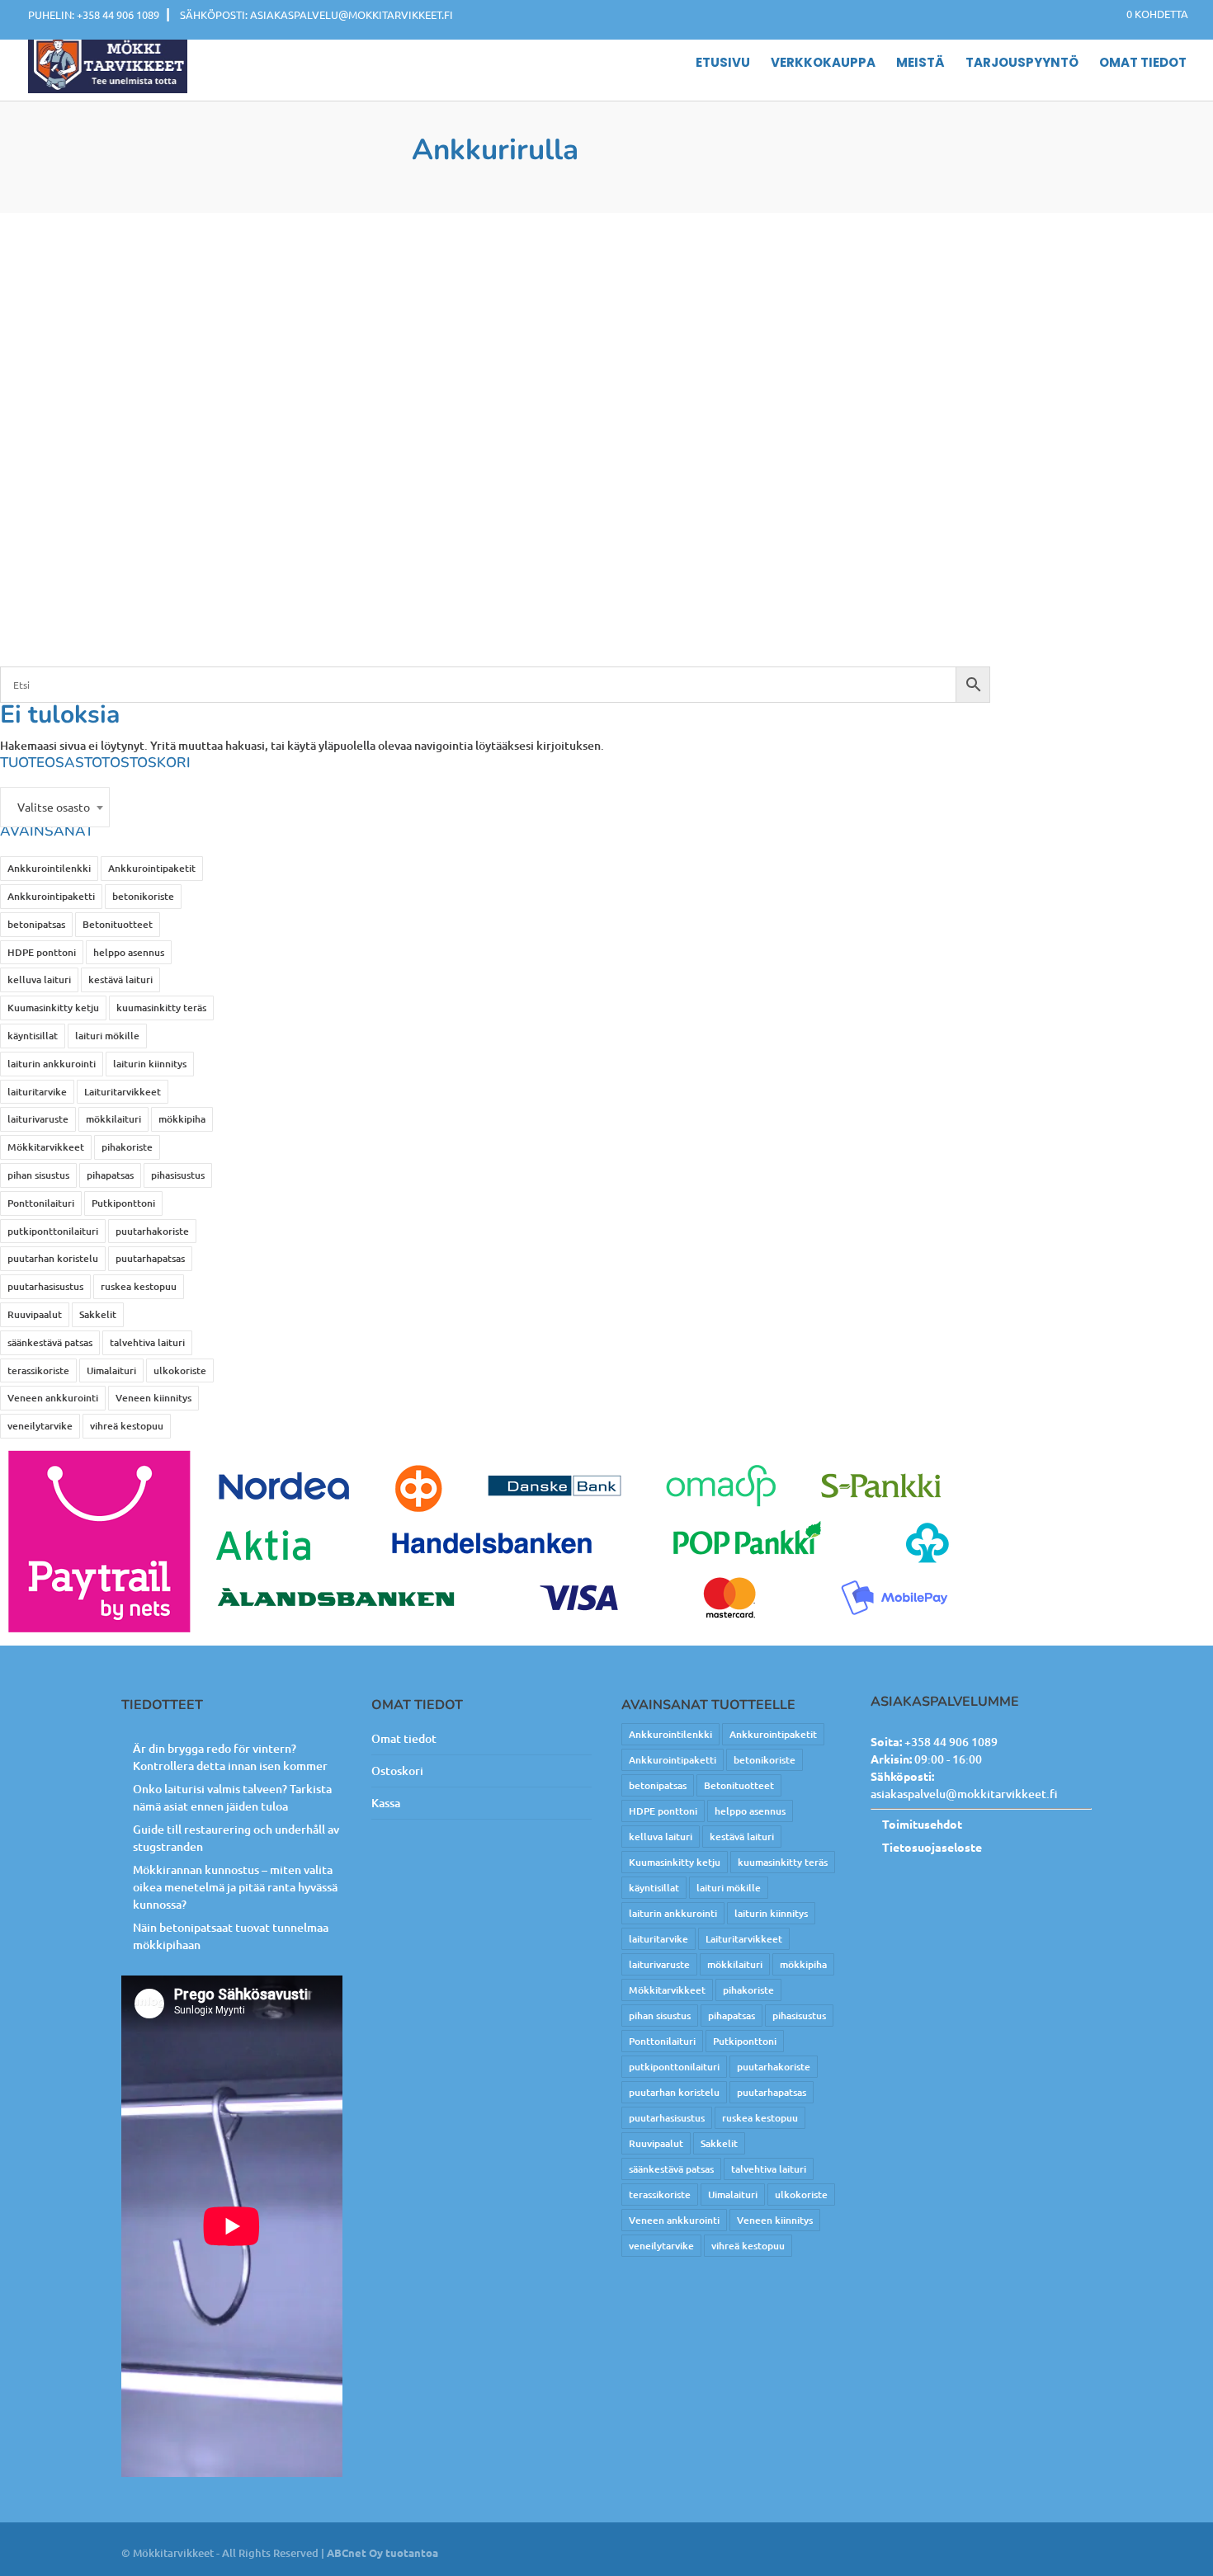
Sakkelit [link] (98, 1314)
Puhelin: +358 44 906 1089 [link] (94, 14)
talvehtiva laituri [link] (147, 1342)
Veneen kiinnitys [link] (153, 1398)
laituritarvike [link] (37, 1092)
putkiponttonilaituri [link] (53, 1231)
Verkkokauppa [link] (823, 64)
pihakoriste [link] (127, 1147)
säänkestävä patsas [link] (50, 1342)
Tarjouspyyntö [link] (1022, 64)
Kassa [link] (386, 1803)
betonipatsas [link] (36, 924)
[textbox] (55, 807)
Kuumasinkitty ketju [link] (53, 1008)
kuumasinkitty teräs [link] (161, 1008)
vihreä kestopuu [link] (127, 1426)
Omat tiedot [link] (1143, 64)
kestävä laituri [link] (120, 980)
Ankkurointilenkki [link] (49, 868)
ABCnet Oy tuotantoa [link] (382, 2552)
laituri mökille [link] (107, 1036)
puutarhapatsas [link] (150, 1258)
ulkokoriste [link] (180, 1370)
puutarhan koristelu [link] (53, 1258)
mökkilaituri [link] (113, 1119)
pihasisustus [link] (178, 1175)
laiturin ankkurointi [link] (52, 1064)
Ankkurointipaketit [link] (152, 868)
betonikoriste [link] (143, 896)
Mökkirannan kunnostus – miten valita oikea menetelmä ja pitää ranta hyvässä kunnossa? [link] (235, 1887)
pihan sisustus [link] (38, 1175)
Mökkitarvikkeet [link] (46, 1147)
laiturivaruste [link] (38, 1119)
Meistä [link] (920, 64)
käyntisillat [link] (33, 1036)
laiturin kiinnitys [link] (150, 1064)
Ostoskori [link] (397, 1771)
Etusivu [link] (723, 64)
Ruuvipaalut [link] (35, 1314)
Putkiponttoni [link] (123, 1203)
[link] (1149, 14)
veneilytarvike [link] (40, 1426)
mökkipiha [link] (182, 1119)
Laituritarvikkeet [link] (123, 1092)
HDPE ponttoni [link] (42, 952)
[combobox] (55, 807)
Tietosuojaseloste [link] (932, 1847)
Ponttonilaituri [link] (41, 1203)
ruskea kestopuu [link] (139, 1286)
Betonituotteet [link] (118, 924)
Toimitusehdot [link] (922, 1824)
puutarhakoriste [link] (152, 1231)
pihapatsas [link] (110, 1175)
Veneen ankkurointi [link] (53, 1398)
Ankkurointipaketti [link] (51, 896)
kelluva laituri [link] (39, 980)
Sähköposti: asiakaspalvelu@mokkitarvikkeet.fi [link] (316, 14)
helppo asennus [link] (129, 952)
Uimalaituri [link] (111, 1370)
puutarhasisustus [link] (45, 1286)
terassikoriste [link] (38, 1370)
